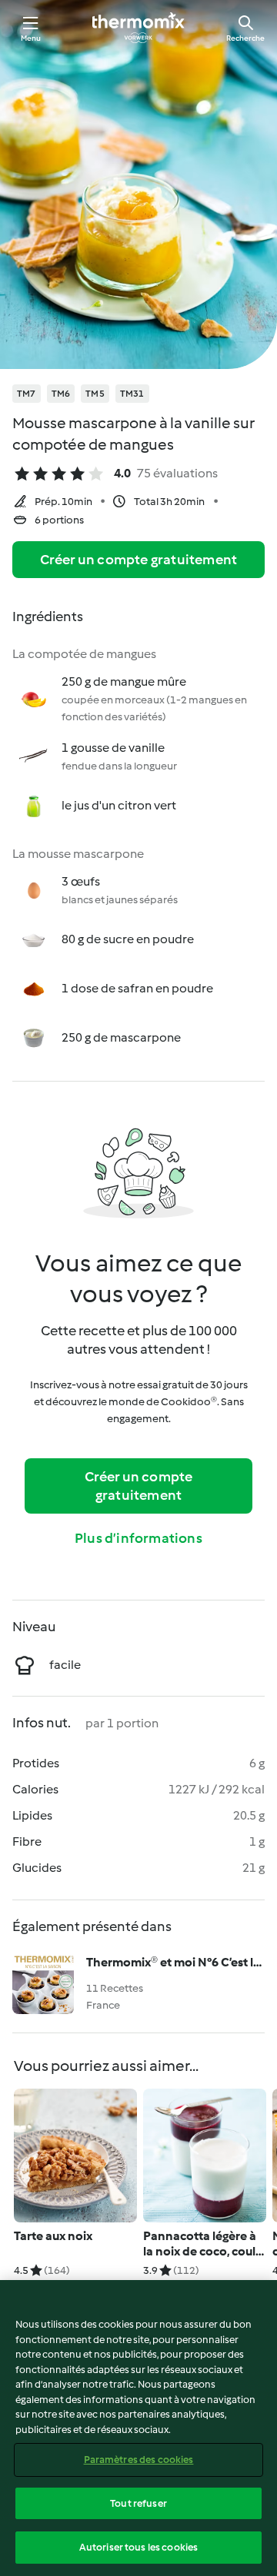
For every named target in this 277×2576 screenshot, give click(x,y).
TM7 (27, 394)
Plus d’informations (138, 1538)
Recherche (245, 38)
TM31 (132, 394)
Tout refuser (138, 2503)
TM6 (61, 394)
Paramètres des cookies (139, 2460)
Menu (31, 38)
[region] (138, 2428)
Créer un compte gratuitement (139, 560)
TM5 (95, 394)
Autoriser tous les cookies (138, 2547)
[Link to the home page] (138, 28)
